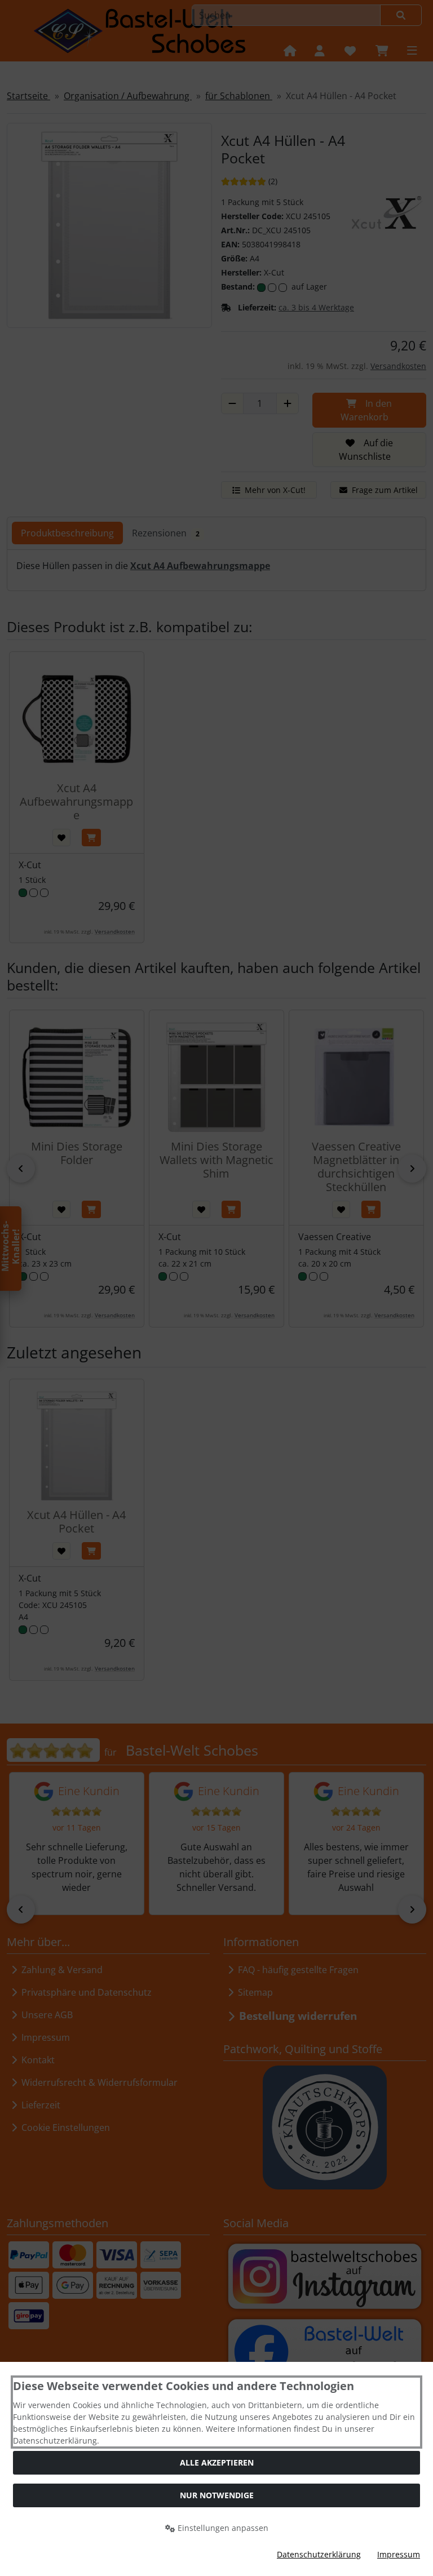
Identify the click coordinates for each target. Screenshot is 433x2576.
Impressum (399, 2554)
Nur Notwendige (217, 2495)
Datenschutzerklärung (319, 2554)
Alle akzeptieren (217, 2462)
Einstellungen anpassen (222, 2528)
